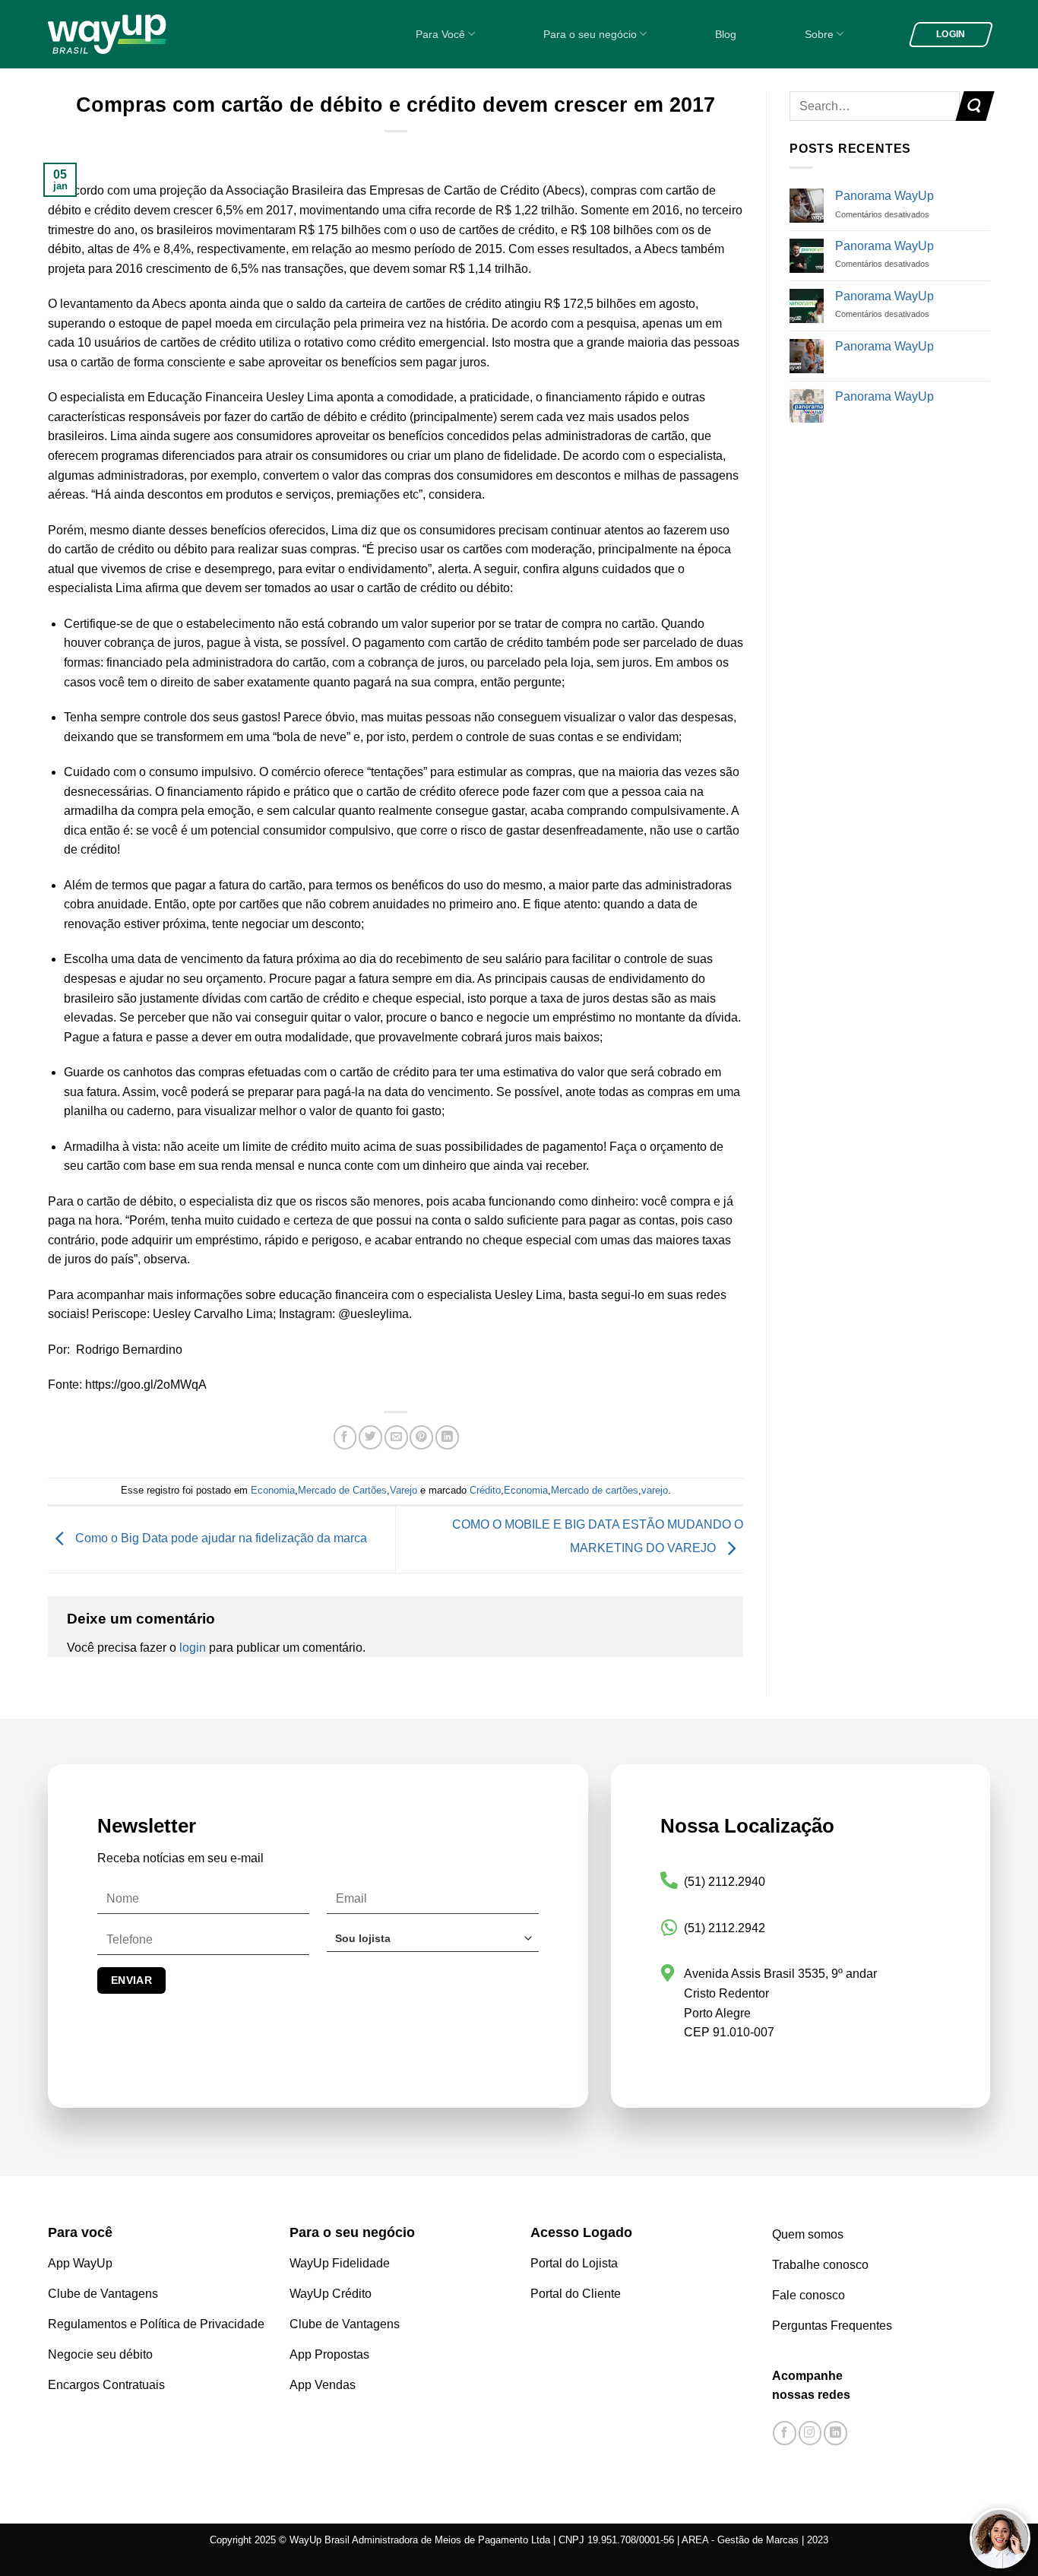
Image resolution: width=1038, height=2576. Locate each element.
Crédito (485, 1490)
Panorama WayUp (885, 196)
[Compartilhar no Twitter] (370, 1438)
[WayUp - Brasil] (133, 34)
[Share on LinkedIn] (447, 1438)
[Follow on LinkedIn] (835, 2433)
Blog (726, 34)
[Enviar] (975, 106)
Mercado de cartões (595, 1490)
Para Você (440, 34)
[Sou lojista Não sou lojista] (433, 1944)
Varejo (403, 1490)
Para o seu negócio (590, 34)
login (193, 1648)
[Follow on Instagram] (810, 2433)
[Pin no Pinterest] (421, 1438)
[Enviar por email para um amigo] (396, 1438)
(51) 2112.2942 (725, 1928)
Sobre (819, 34)
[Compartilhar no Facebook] (345, 1438)
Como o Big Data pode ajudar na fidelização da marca (220, 1539)
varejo (655, 1490)
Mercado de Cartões (342, 1490)
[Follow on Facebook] (785, 2433)
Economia (273, 1490)
